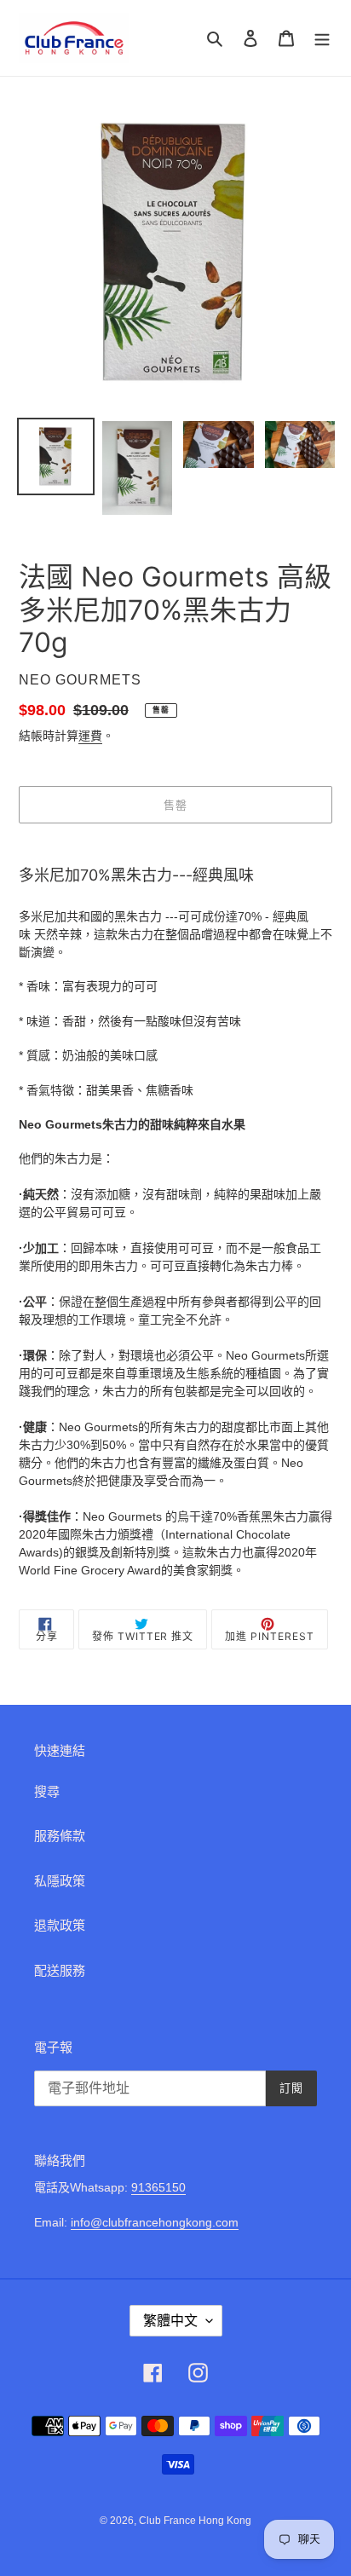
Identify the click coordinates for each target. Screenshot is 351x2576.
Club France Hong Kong (195, 2521)
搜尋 (47, 1791)
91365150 (158, 2187)
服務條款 (60, 1836)
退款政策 (60, 1925)
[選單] (322, 38)
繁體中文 (170, 2321)
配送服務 (60, 1970)
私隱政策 (60, 1881)
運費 (90, 736)
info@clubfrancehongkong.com (155, 2222)
